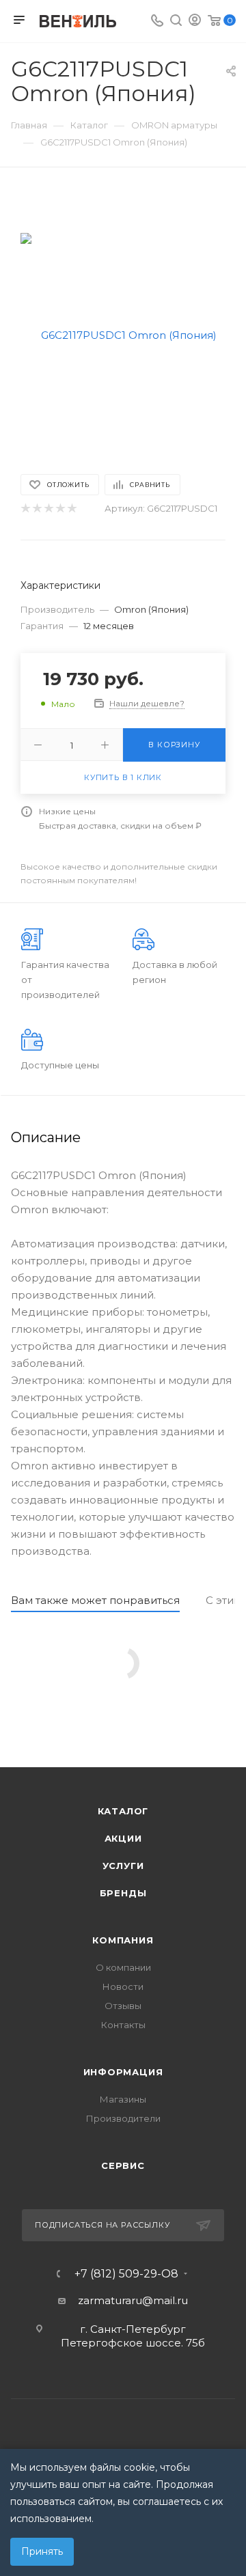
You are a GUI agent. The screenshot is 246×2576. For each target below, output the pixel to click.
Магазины (123, 2099)
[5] (71, 509)
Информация (123, 2072)
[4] (60, 509)
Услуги (123, 1866)
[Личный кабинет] (195, 22)
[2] (37, 509)
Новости (123, 1986)
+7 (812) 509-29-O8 (126, 2274)
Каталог (123, 1811)
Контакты (123, 2025)
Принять (42, 2551)
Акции (123, 1838)
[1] (25, 509)
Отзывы (123, 2006)
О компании (123, 1967)
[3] (48, 509)
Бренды (123, 1893)
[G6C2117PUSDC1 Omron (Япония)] (123, 334)
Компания (123, 1940)
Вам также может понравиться (95, 1600)
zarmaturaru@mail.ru (133, 2300)
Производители (123, 2118)
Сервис (123, 2165)
